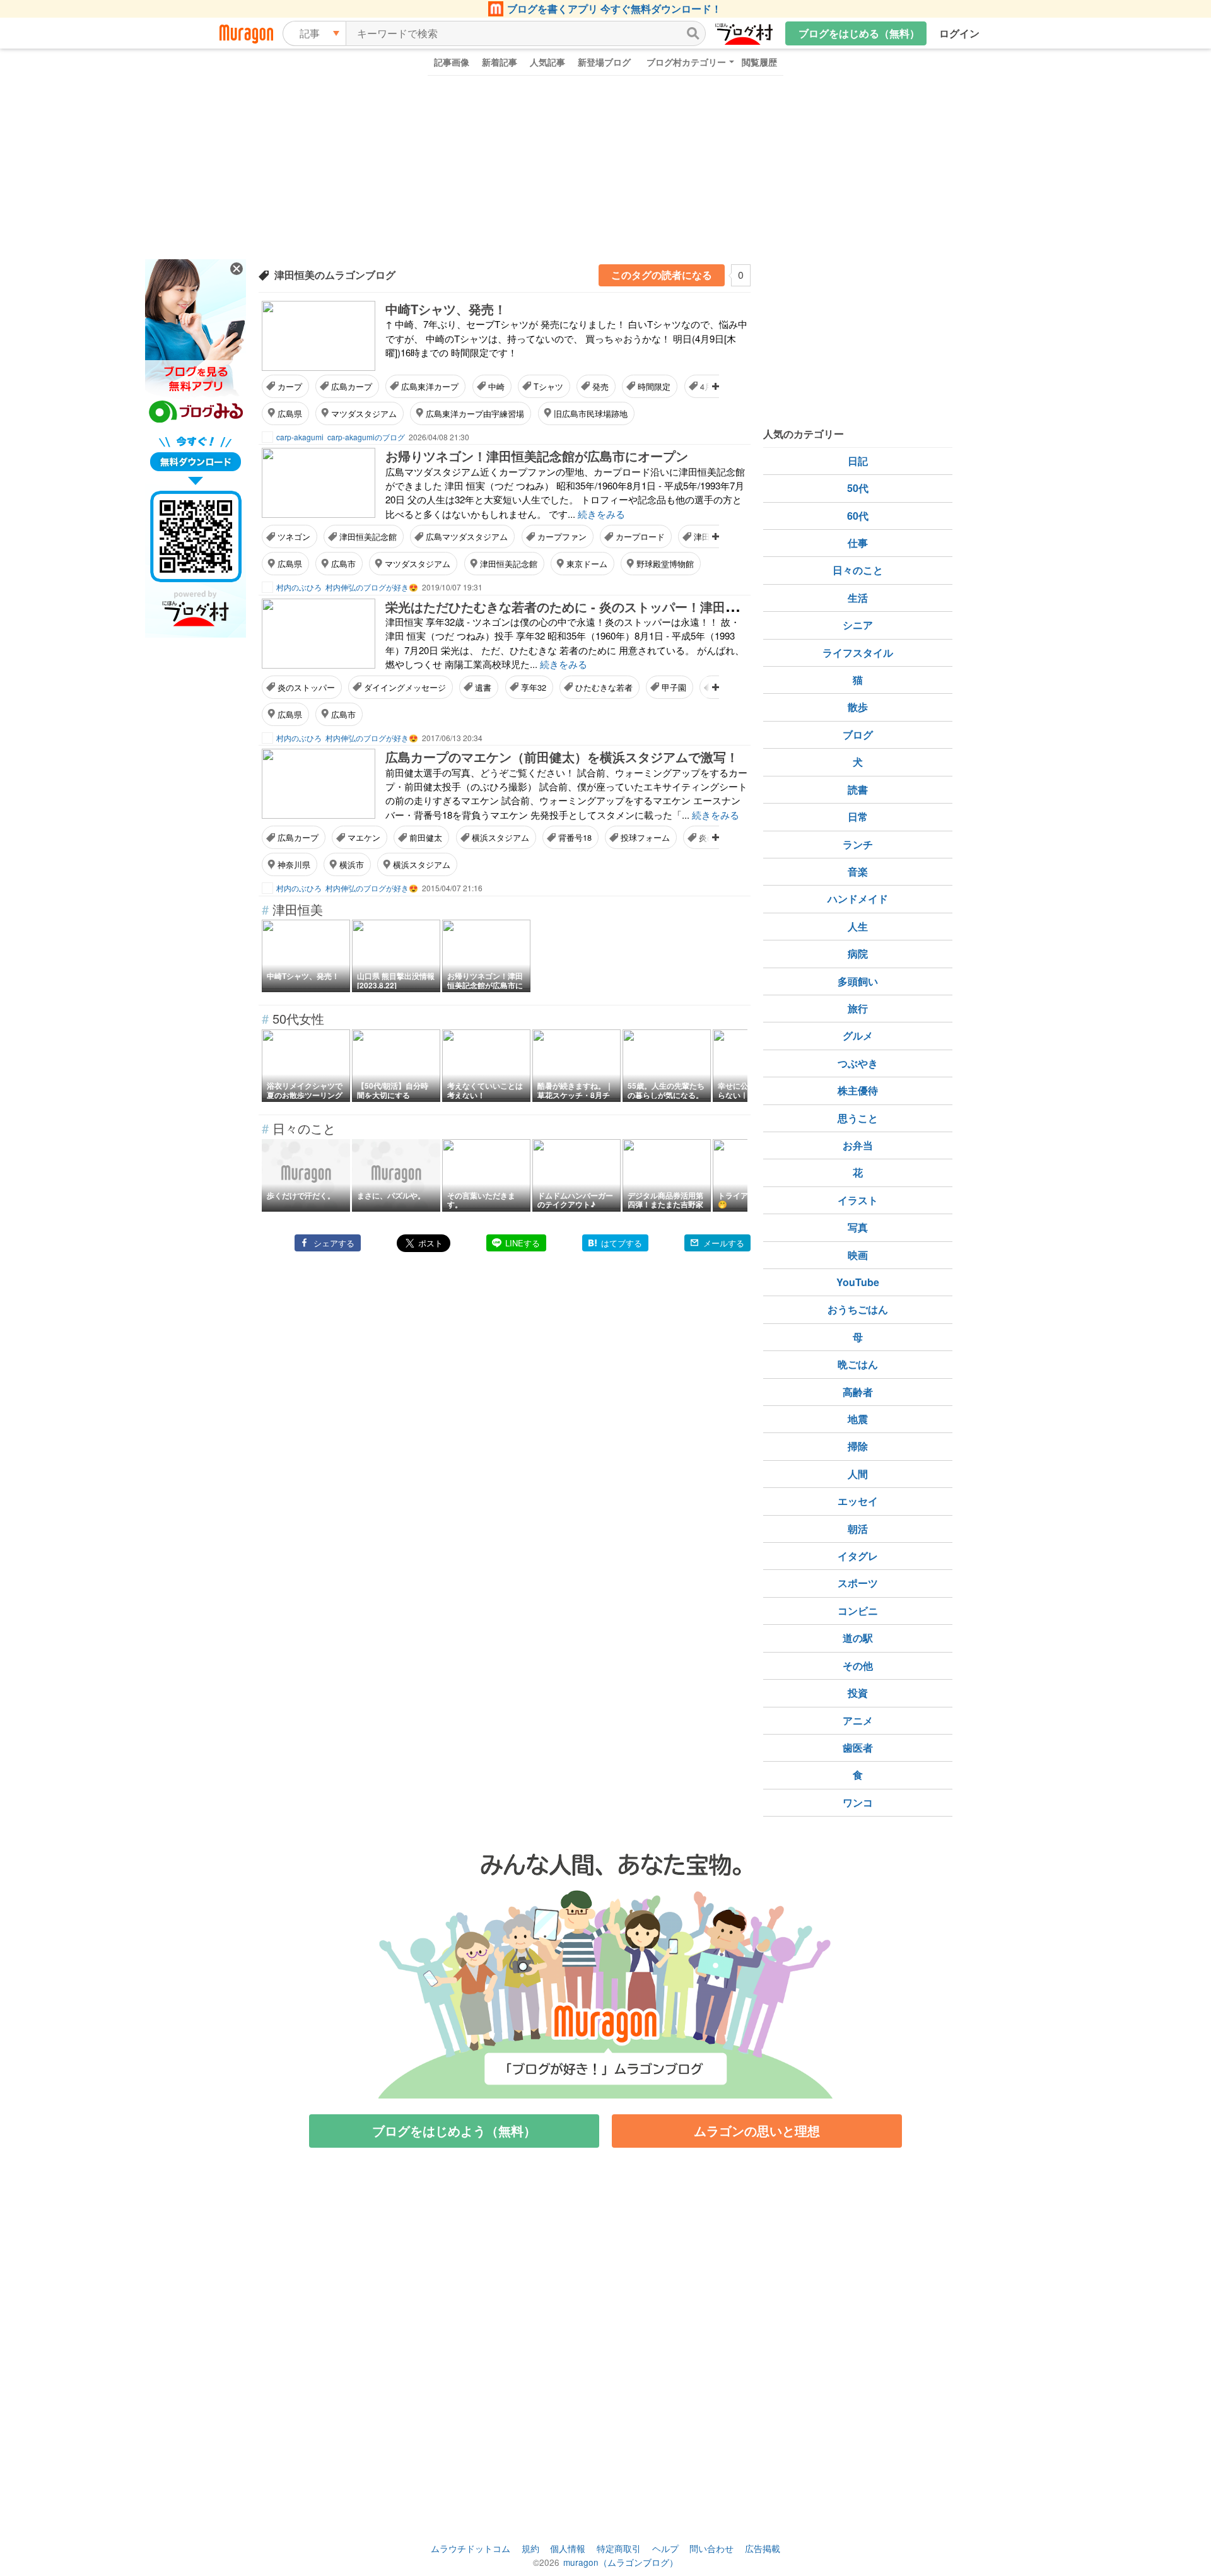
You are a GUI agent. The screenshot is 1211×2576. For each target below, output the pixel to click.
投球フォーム (645, 837)
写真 (858, 1227)
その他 (858, 1666)
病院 (858, 953)
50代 (858, 488)
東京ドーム (587, 564)
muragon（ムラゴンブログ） (621, 2562)
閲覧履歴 (759, 62)
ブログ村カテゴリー (686, 62)
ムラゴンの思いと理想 (757, 2130)
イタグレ (858, 1556)
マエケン (364, 837)
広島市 (343, 564)
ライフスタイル (858, 653)
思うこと (858, 1118)
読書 (858, 789)
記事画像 (452, 62)
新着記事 (500, 62)
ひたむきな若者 (604, 687)
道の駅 (858, 1638)
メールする (724, 1243)
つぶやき (858, 1063)
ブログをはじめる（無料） (859, 33)
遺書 (483, 687)
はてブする (622, 1243)
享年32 (534, 687)
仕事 (858, 543)
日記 (858, 461)
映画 (858, 1255)
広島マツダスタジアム (467, 536)
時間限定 (654, 386)
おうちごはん (858, 1309)
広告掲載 (763, 2548)
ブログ (858, 735)
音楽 (858, 871)
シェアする (334, 1243)
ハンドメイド (858, 899)
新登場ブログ (604, 62)
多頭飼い (858, 981)
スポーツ (858, 1583)
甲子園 (674, 687)
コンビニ (858, 1611)
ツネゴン (294, 536)
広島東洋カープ (430, 386)
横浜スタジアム (500, 837)
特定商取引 (619, 2548)
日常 (858, 817)
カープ (290, 386)
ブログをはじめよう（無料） (454, 2130)
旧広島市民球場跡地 (591, 413)
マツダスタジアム (364, 413)
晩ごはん (858, 1364)
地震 (858, 1419)
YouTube (858, 1282)
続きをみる (601, 514)
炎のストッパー (306, 687)
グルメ (858, 1035)
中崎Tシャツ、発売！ (446, 309)
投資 (858, 1693)
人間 (858, 1474)
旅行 (858, 1008)
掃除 (858, 1446)
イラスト (858, 1200)
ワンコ (858, 1802)
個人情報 (568, 2548)
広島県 (290, 413)
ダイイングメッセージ (405, 687)
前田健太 (426, 837)
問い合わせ (711, 2548)
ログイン (959, 33)
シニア (858, 625)
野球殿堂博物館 (665, 564)
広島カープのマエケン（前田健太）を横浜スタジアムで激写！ (562, 757)
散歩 (858, 707)
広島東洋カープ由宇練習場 (475, 413)
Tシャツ (548, 386)
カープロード (640, 536)
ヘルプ (665, 2548)
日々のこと (858, 570)
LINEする (523, 1243)
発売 (600, 386)
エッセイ (858, 1501)
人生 (858, 926)
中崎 (496, 386)
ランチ (858, 844)
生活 (858, 598)
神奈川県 (294, 864)
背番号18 (575, 837)
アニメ (858, 1720)
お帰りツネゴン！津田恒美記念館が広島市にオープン (537, 456)
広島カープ (352, 386)
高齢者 (858, 1392)
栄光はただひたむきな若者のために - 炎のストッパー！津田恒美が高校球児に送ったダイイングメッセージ (688, 606)
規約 (530, 2548)
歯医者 (858, 1748)
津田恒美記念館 (368, 536)
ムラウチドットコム (471, 2548)
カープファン (562, 536)
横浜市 (352, 864)
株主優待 (858, 1090)
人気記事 (547, 62)
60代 (858, 516)
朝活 (858, 1529)
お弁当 (858, 1145)
